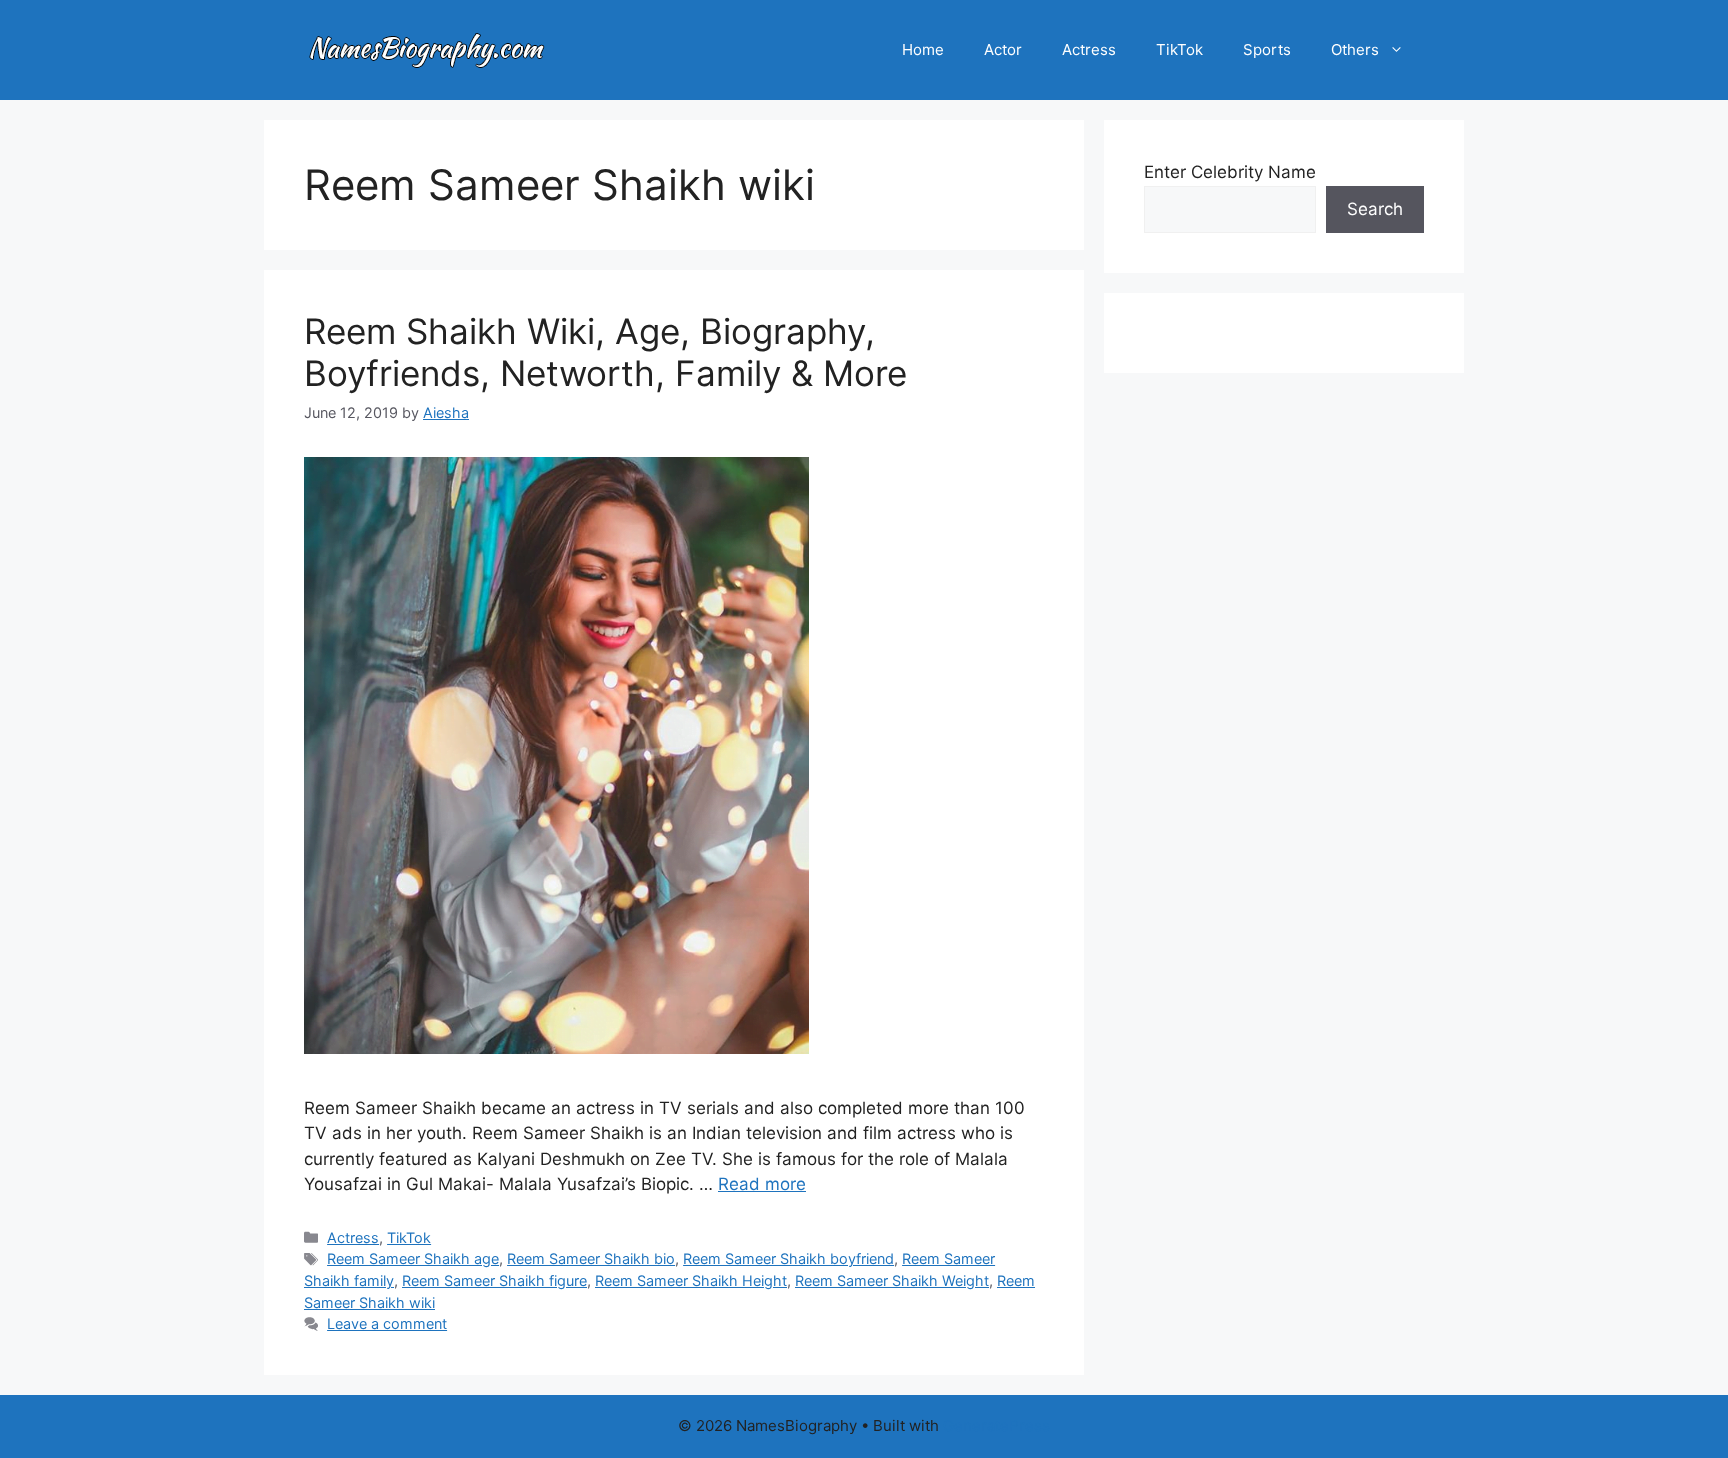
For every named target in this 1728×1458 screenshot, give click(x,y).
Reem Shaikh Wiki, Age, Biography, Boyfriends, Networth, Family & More (605, 352)
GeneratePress (996, 1425)
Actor (1003, 49)
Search (1375, 209)
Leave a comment (387, 1323)
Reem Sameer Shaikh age (413, 1258)
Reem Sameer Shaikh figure (494, 1280)
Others (1355, 49)
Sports (1267, 49)
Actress (1089, 49)
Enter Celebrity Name (1230, 172)
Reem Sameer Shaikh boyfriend (788, 1258)
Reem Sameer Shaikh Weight (892, 1280)
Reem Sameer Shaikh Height (691, 1280)
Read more (762, 1184)
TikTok (1179, 49)
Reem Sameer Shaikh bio (591, 1258)
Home (923, 49)
